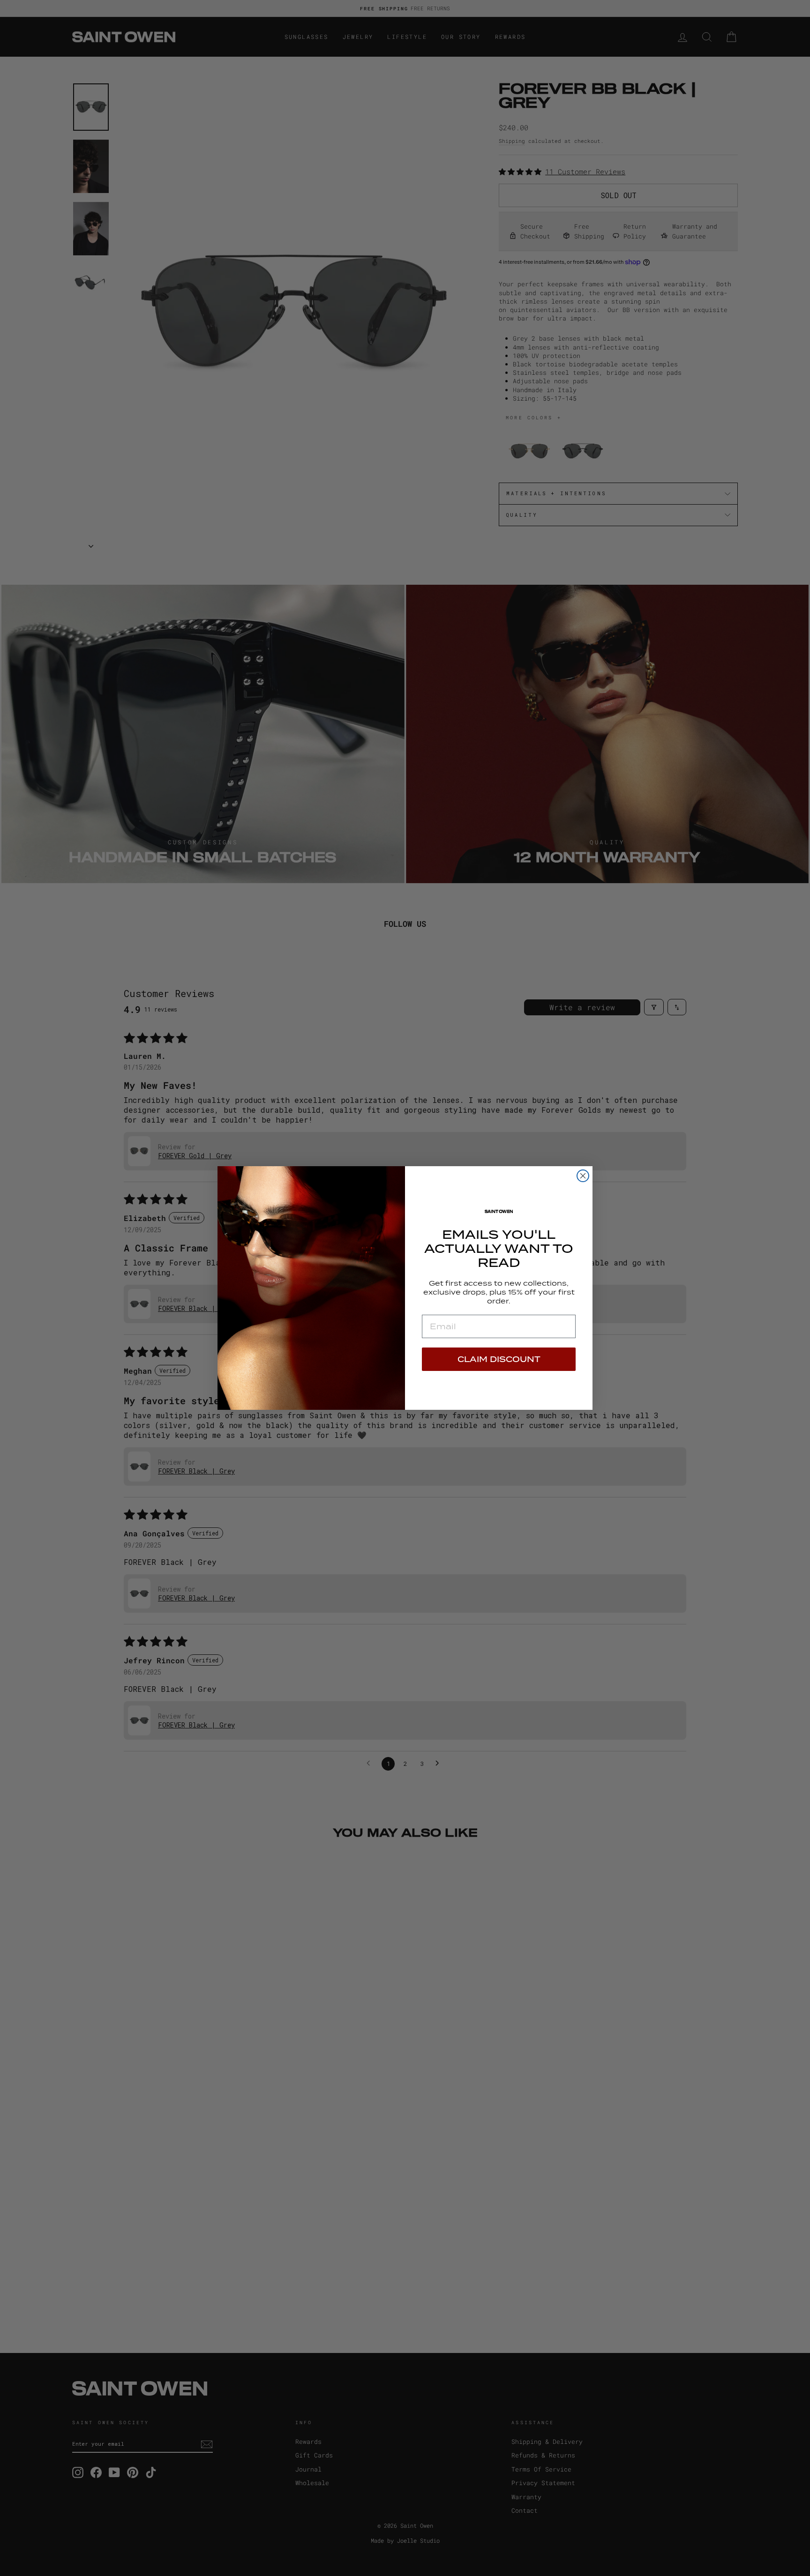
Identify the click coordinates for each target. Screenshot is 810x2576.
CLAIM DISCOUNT (499, 1359)
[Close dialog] (583, 1176)
